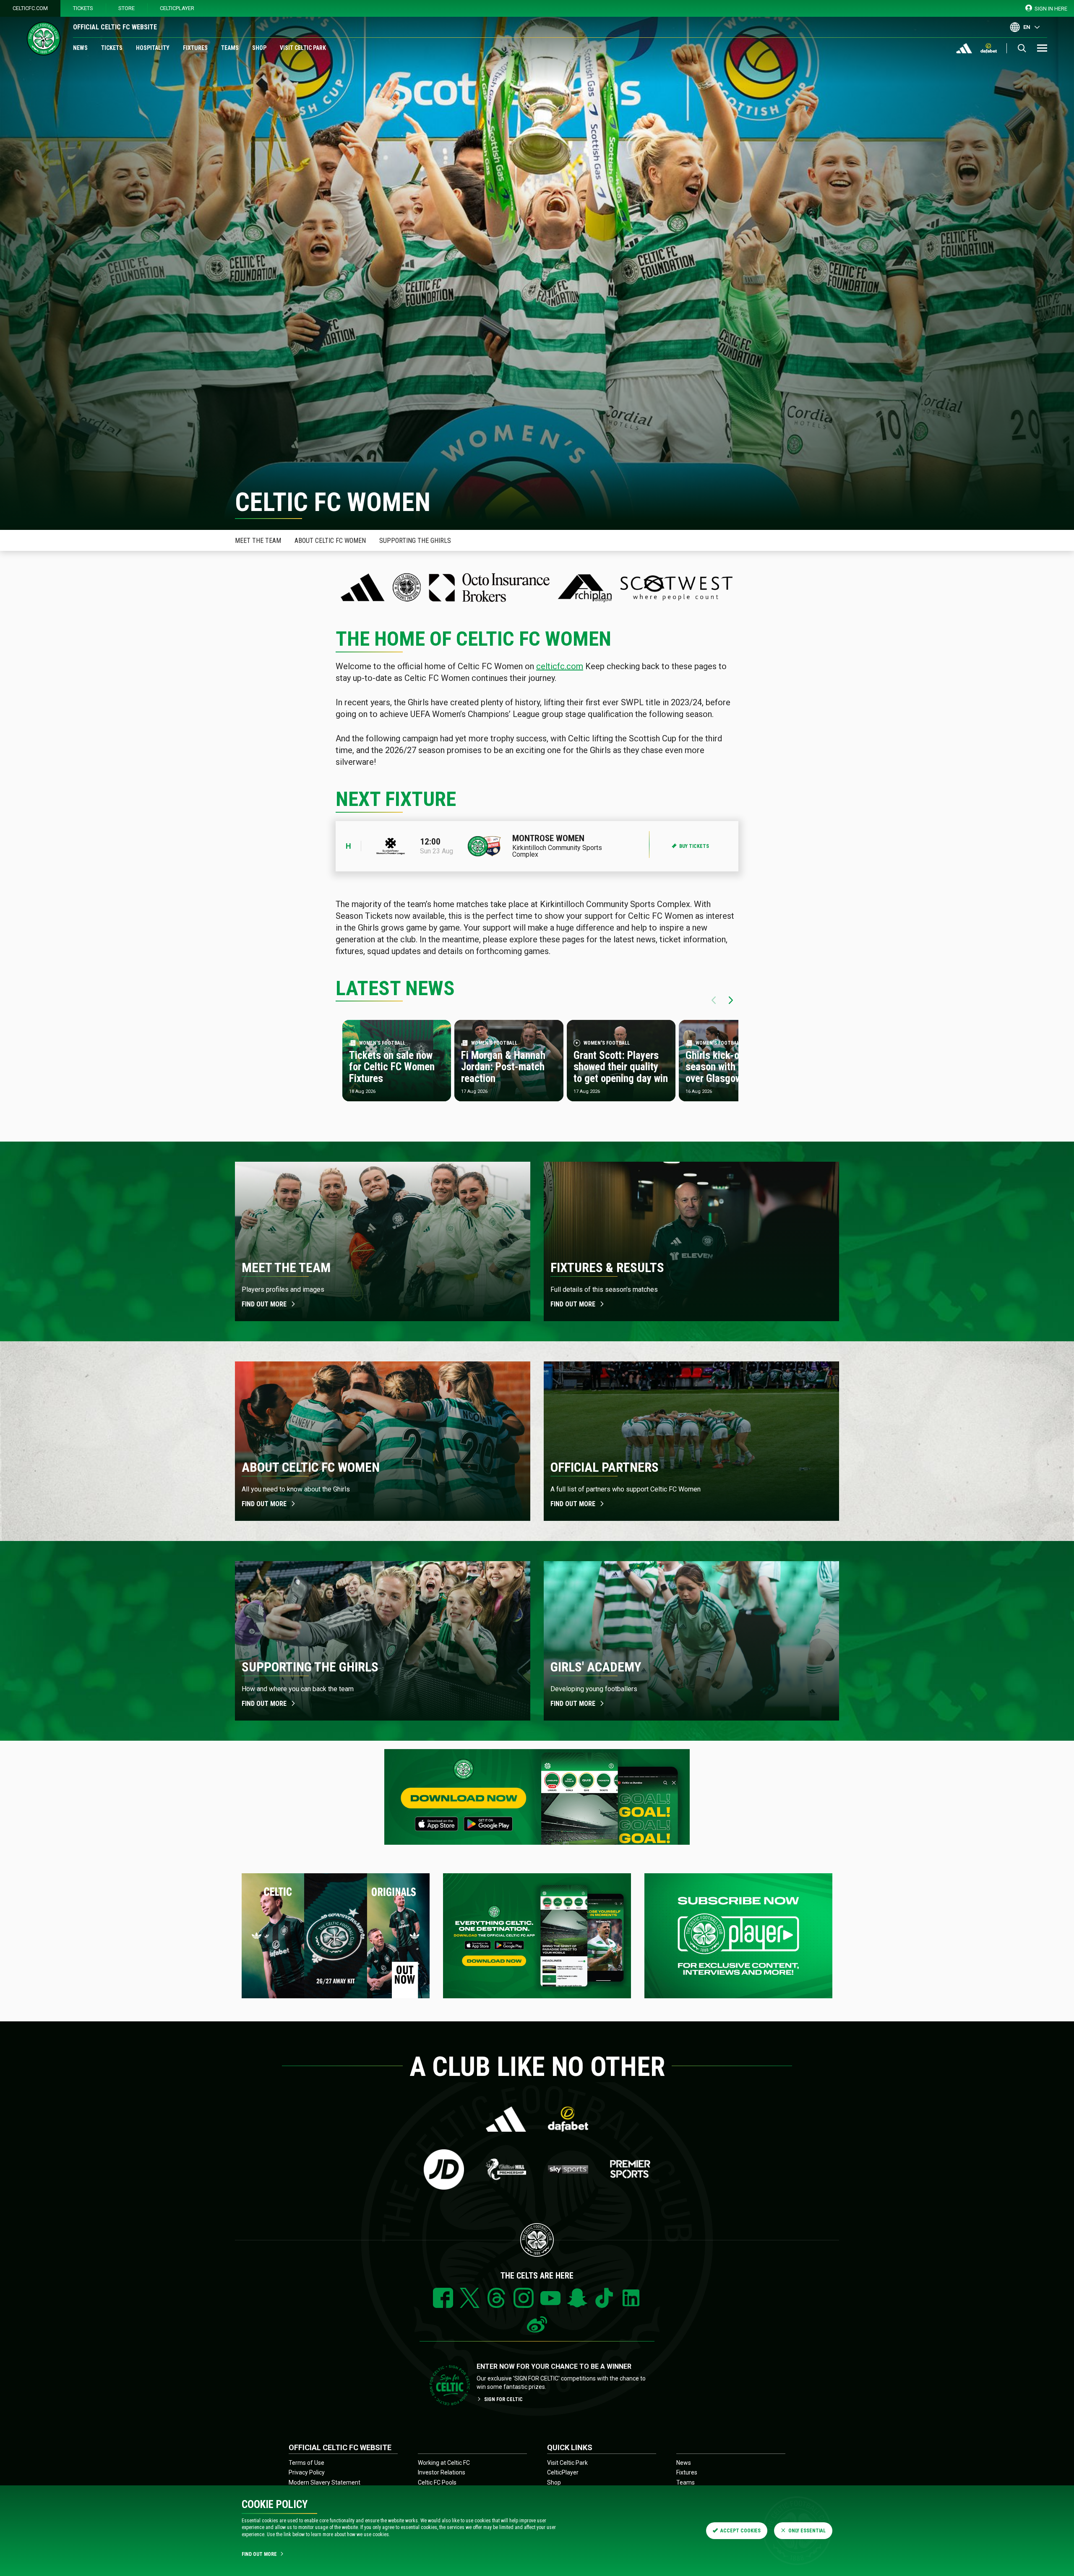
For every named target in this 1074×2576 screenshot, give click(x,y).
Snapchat (577, 2298)
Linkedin (631, 2298)
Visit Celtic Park (303, 48)
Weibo (537, 2325)
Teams (230, 48)
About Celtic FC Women (330, 541)
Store (126, 8)
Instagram (524, 2298)
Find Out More (259, 2554)
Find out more (264, 1304)
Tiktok (604, 2298)
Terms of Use (306, 2463)
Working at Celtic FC (444, 2463)
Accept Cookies (740, 2531)
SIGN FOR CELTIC (503, 2399)
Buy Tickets (694, 846)
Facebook (443, 2298)
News (80, 48)
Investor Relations (442, 2472)
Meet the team (258, 541)
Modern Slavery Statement (325, 2482)
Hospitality (153, 48)
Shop (259, 48)
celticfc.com (560, 666)
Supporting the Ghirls (415, 541)
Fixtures (195, 48)
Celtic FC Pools (437, 2482)
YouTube (550, 2298)
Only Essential (807, 2531)
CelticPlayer (177, 8)
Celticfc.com (30, 8)
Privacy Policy (307, 2472)
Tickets (83, 8)
